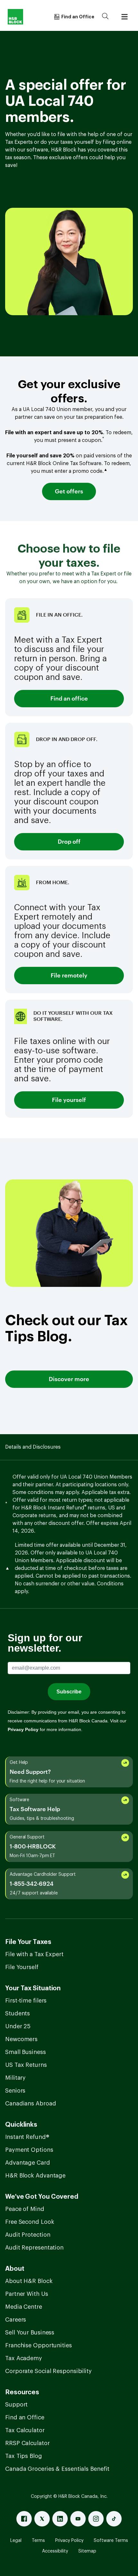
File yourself (69, 1100)
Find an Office (25, 2417)
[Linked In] (60, 2519)
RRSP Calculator (27, 2443)
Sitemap (87, 2551)
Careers (16, 2320)
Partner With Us (27, 2294)
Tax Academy (24, 2358)
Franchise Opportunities (39, 2345)
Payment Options (29, 2150)
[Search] (105, 17)
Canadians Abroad (30, 2104)
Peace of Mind (25, 2209)
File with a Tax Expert (34, 1954)
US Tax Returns (26, 2065)
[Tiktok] (114, 2519)
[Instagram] (96, 2519)
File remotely (69, 976)
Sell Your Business (30, 2333)
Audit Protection (28, 2235)
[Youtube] (78, 2519)
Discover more (69, 1379)
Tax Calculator (25, 2430)
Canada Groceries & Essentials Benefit (57, 2469)
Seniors (15, 2091)
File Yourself (22, 1967)
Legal (16, 2541)
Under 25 (18, 2026)
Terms (38, 2541)
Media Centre (24, 2307)
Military (15, 2078)
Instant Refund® (27, 2137)
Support (16, 2405)
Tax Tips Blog (24, 2456)
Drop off (69, 842)
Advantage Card (28, 2163)
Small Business (26, 2052)
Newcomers (21, 2039)
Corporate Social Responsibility (48, 2371)
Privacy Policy (69, 2541)
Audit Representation (34, 2248)
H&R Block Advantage (35, 2176)
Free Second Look (30, 2222)
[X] (42, 2519)
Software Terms (111, 2541)
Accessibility (55, 2551)
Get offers (69, 491)
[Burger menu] (125, 17)
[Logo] (15, 17)
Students (17, 2013)
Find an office (69, 699)
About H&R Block (29, 2281)
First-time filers (26, 2001)
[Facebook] (24, 2519)
